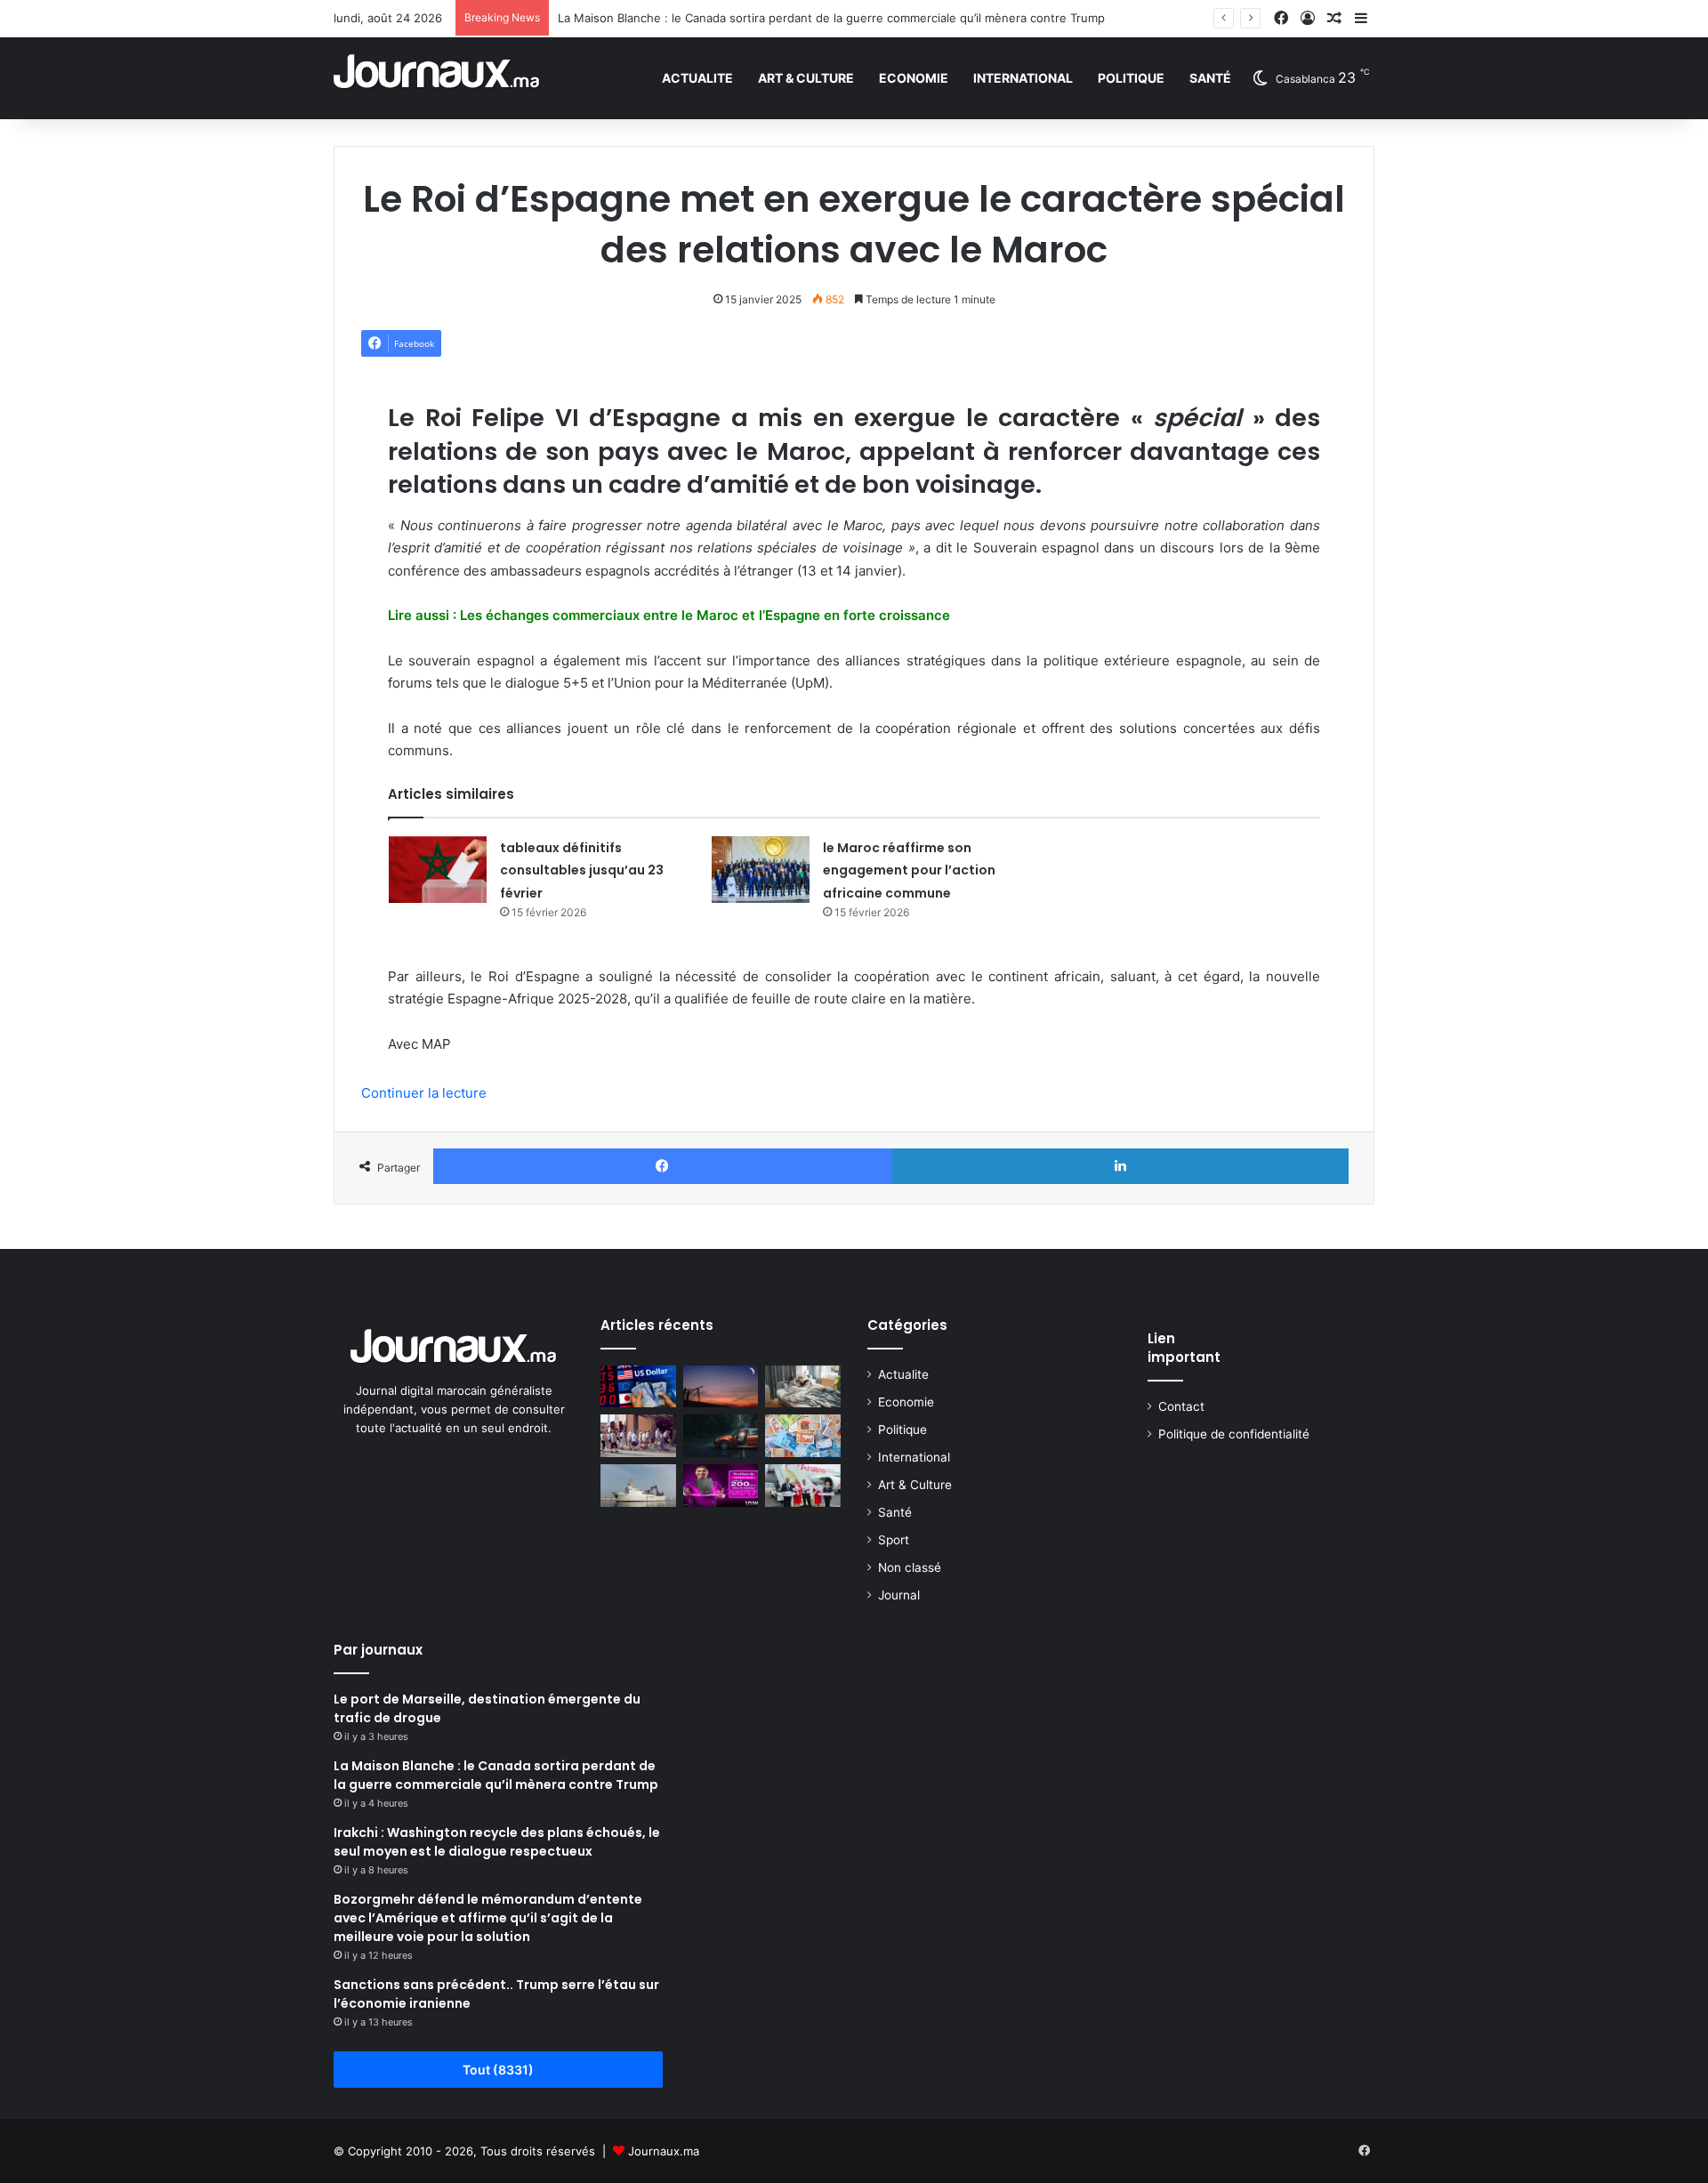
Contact (1181, 1406)
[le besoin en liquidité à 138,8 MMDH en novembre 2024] (803, 1436)
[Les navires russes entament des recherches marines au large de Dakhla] (638, 1486)
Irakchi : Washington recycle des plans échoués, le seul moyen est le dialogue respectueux (497, 1842)
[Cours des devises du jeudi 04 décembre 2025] (638, 1387)
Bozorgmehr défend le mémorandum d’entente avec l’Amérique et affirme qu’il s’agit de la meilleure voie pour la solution (488, 1918)
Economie (914, 78)
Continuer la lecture (424, 1093)
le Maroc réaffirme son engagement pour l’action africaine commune (909, 870)
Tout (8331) (498, 2070)
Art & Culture (806, 78)
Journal (899, 1595)
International (1023, 78)
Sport (894, 1540)
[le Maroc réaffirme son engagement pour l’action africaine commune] (761, 870)
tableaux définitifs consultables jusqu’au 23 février (582, 870)
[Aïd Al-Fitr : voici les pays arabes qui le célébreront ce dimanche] (721, 1387)
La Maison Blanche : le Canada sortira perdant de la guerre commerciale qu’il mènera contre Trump (831, 18)
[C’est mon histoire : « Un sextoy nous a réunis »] (803, 1387)
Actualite (697, 78)
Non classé (910, 1567)
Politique (1131, 78)
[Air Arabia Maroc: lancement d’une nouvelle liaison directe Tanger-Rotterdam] (803, 1486)
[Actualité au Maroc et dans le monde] (437, 78)
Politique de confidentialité (1234, 1434)
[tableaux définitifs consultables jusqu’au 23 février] (438, 870)
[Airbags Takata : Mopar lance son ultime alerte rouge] (721, 1436)
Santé (1210, 78)
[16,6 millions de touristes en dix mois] (638, 1436)
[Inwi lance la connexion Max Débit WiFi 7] (721, 1486)
